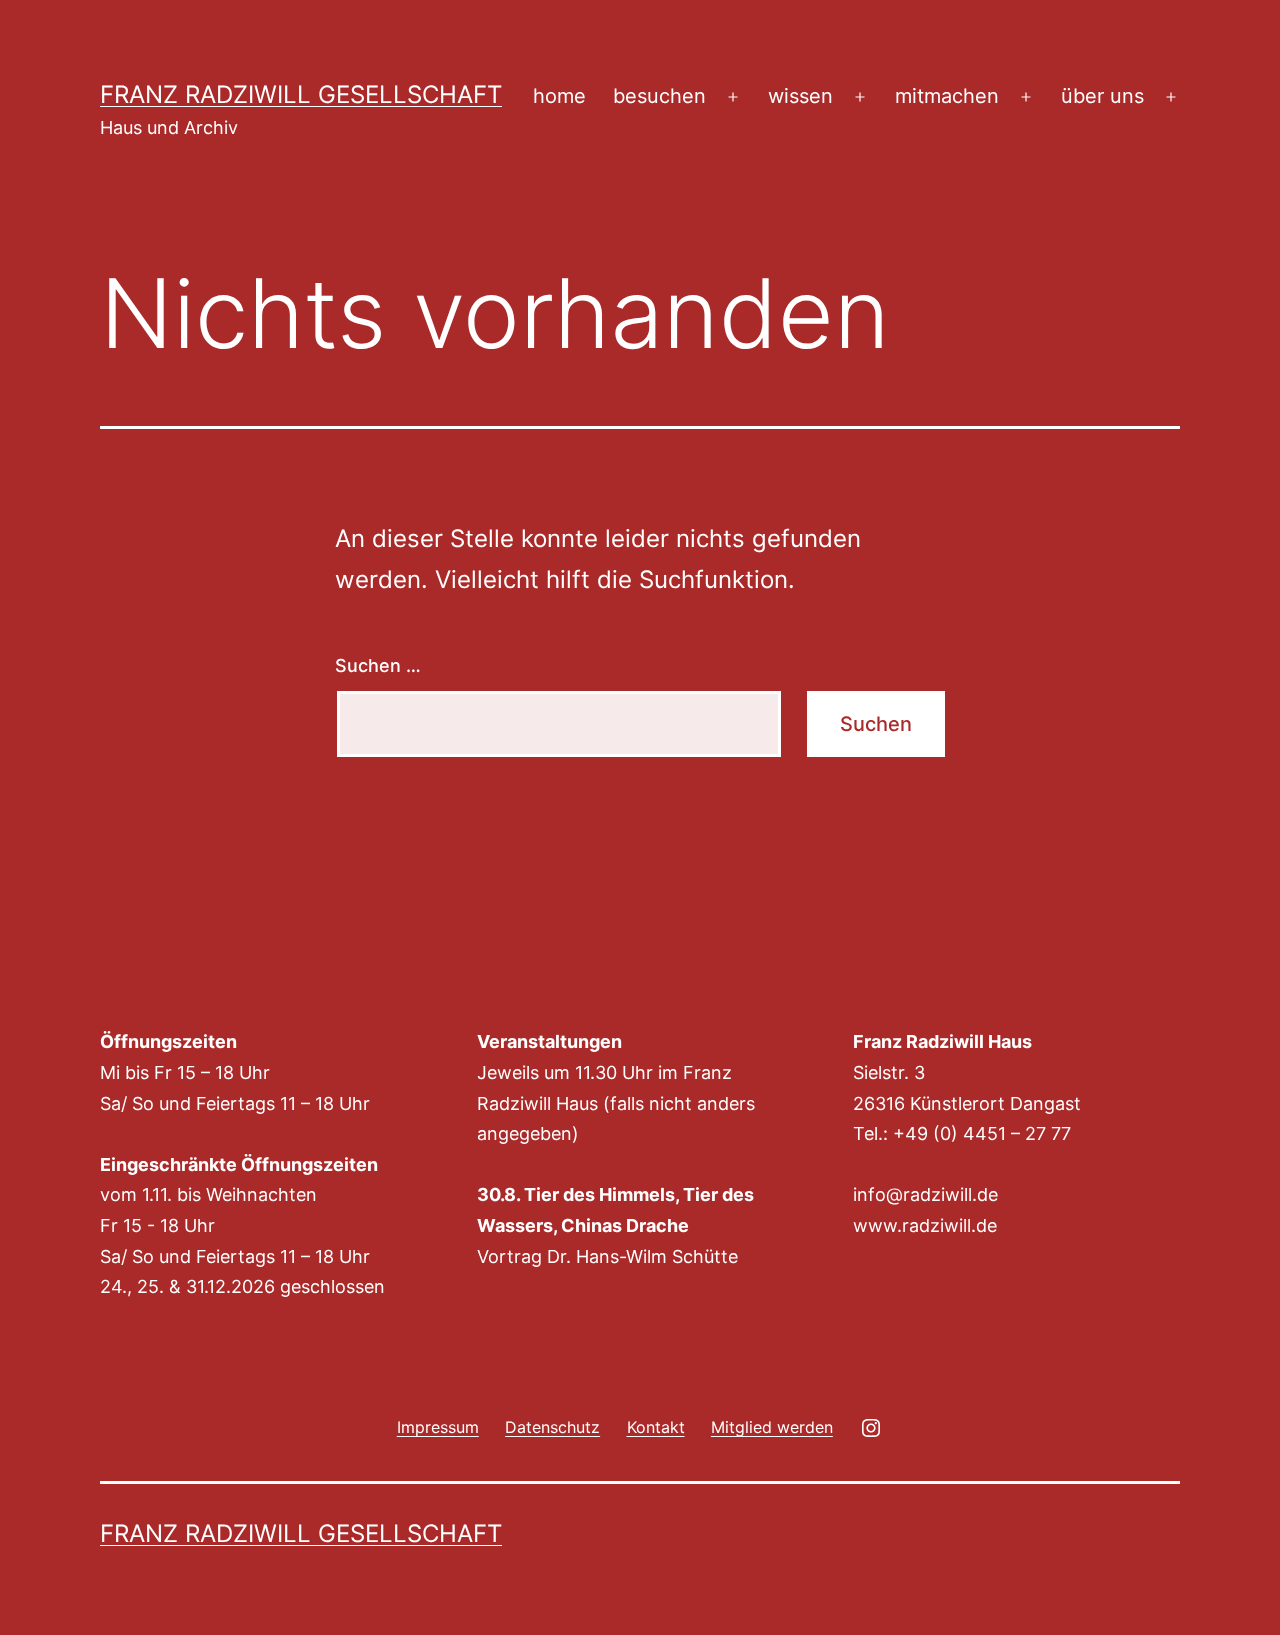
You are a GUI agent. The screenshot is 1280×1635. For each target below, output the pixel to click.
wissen (800, 96)
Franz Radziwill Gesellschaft (301, 94)
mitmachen (947, 96)
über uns (1102, 96)
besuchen (659, 96)
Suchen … (378, 665)
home (559, 96)
